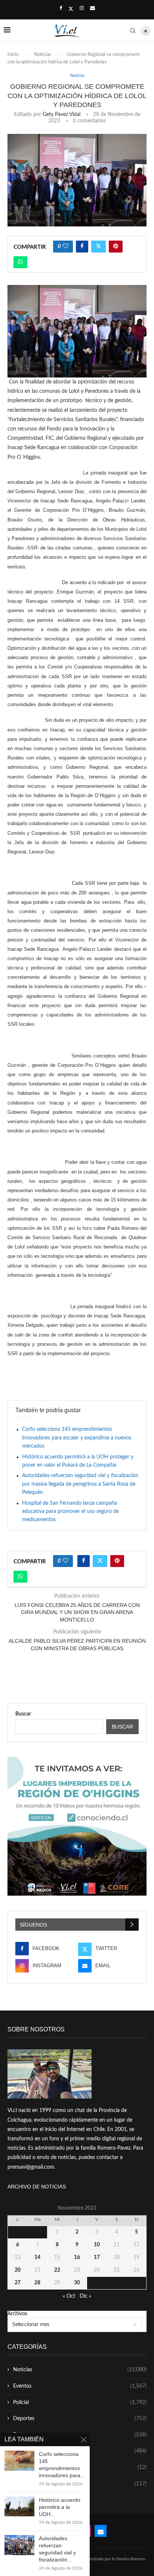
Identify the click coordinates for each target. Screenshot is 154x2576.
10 (97, 2245)
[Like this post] (66, 247)
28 (37, 2283)
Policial (80, 2403)
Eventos (80, 2386)
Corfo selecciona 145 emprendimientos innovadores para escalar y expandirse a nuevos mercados (77, 1438)
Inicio (13, 55)
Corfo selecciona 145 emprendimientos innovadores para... (62, 2465)
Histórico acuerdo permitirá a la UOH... (60, 2507)
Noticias (43, 55)
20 (18, 2270)
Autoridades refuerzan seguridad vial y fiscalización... (57, 2549)
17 (97, 2257)
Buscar (23, 1714)
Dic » (85, 2296)
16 (77, 2257)
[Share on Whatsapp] (20, 262)
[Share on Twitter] (98, 247)
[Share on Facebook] (82, 247)
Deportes (80, 2419)
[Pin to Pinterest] (116, 247)
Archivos (17, 2314)
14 (37, 2257)
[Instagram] (82, 9)
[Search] (133, 31)
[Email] (93, 9)
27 (18, 2283)
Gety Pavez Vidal (61, 115)
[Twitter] (71, 9)
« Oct (69, 2296)
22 (57, 2270)
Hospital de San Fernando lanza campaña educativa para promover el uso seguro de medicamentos (70, 1512)
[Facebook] (61, 9)
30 (77, 2283)
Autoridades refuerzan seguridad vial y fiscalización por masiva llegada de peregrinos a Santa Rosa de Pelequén (80, 1484)
